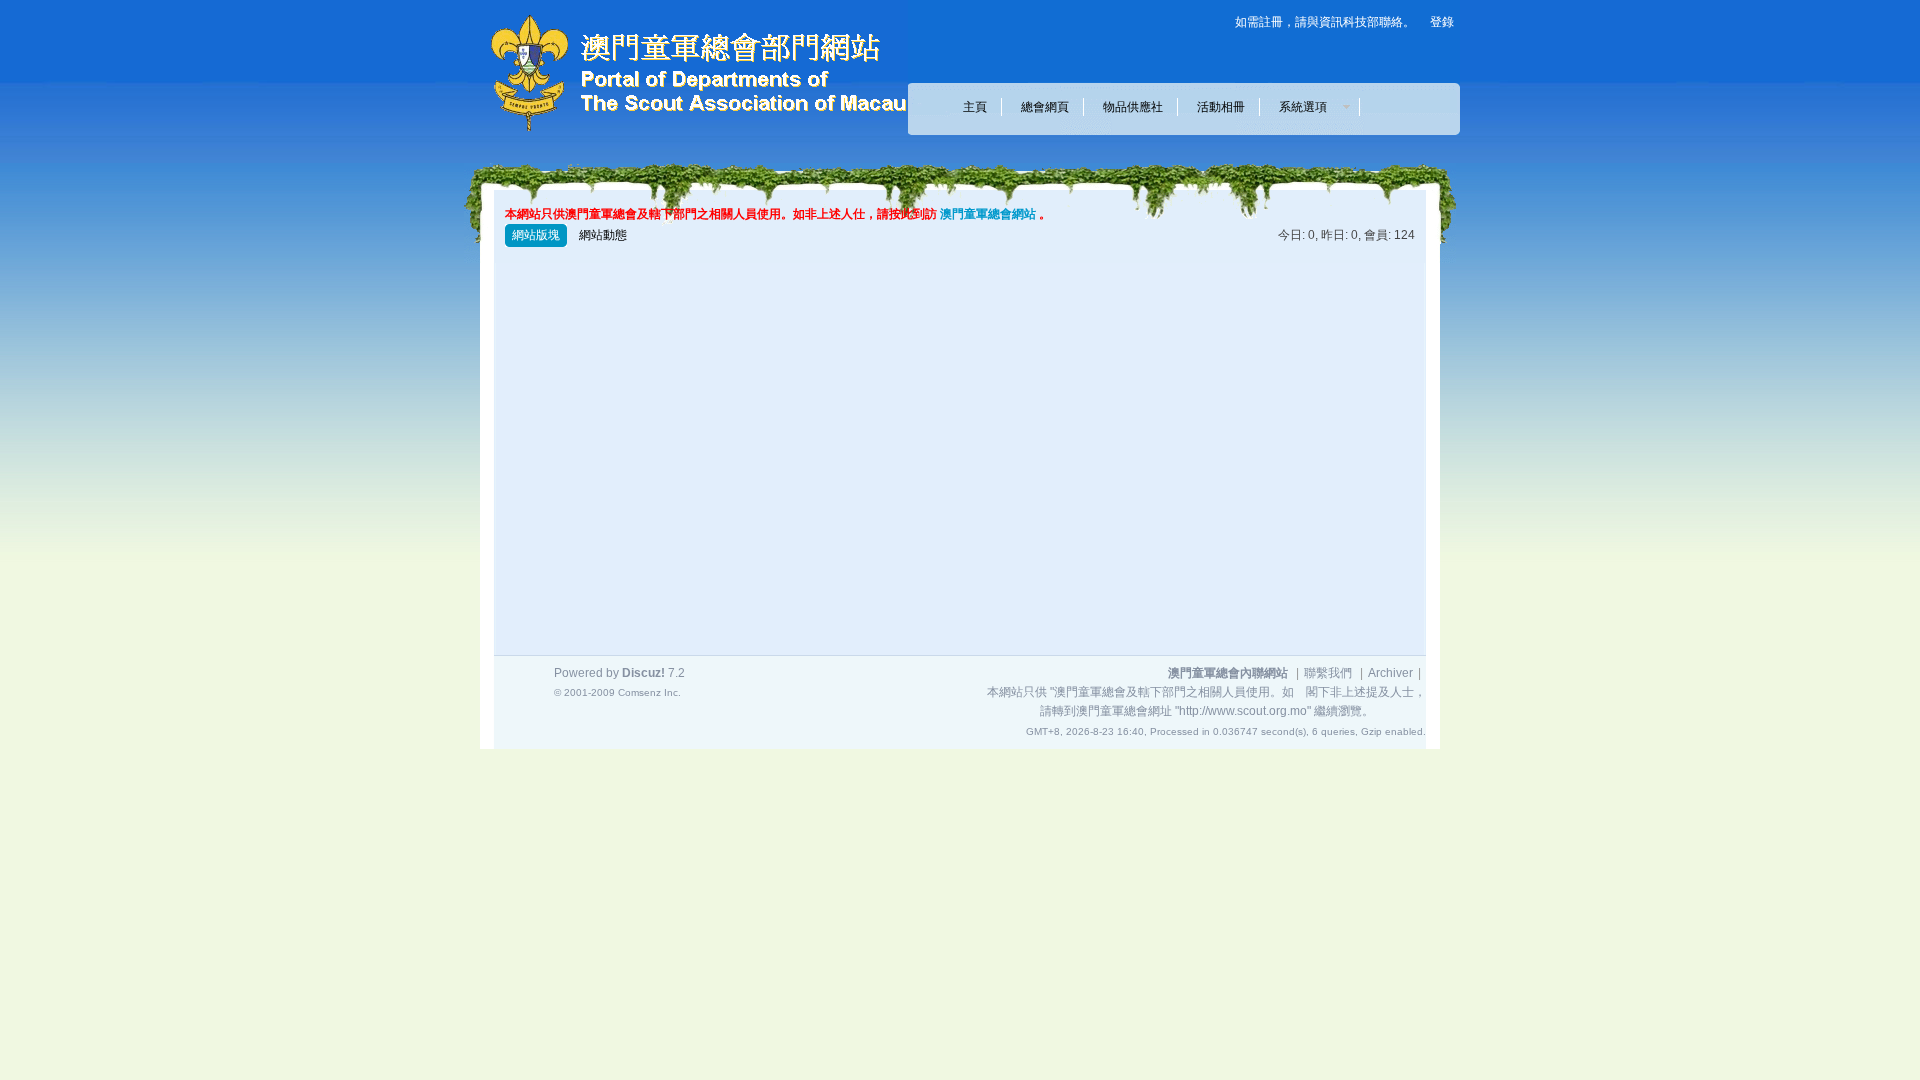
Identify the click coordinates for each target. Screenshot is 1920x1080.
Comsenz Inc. (649, 692)
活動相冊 (1221, 107)
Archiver (1390, 673)
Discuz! (643, 673)
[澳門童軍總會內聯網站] (685, 136)
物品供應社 (1133, 107)
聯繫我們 (1328, 673)
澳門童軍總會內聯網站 (1228, 673)
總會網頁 (1045, 107)
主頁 (975, 107)
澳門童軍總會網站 (988, 214)
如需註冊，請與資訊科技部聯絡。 (1325, 22)
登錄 (1442, 22)
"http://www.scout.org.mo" (1243, 711)
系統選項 (1309, 107)
